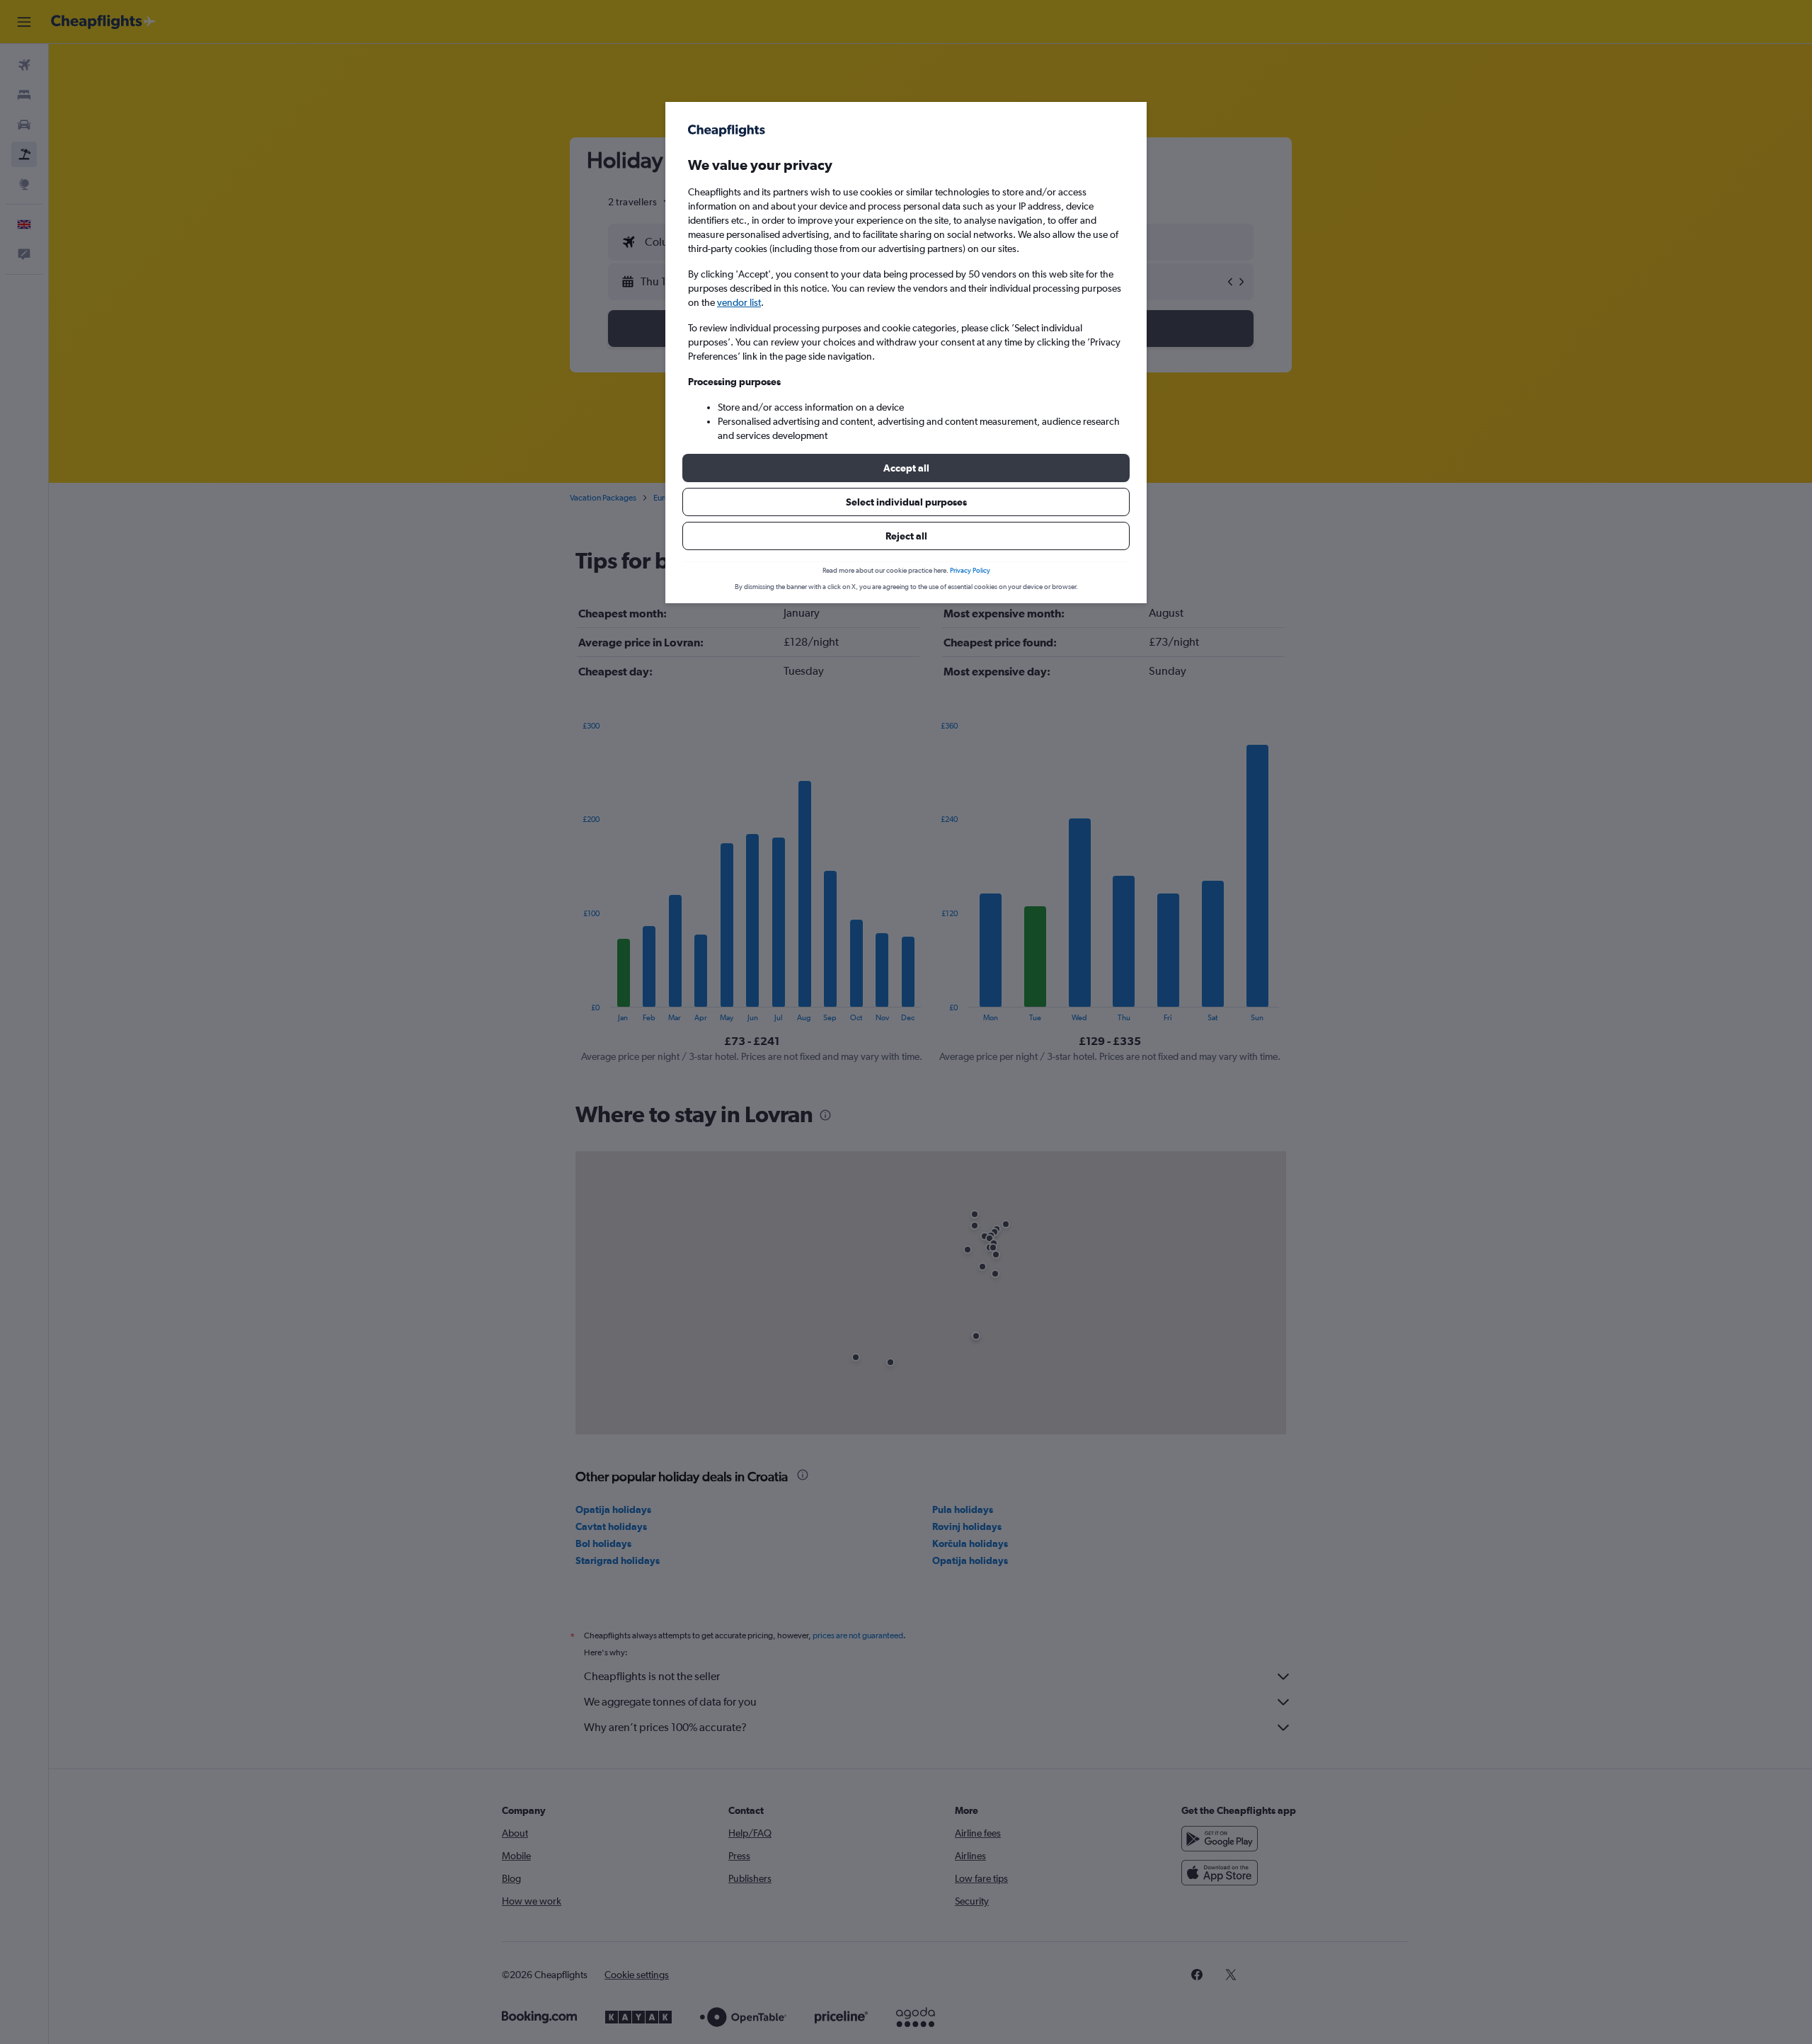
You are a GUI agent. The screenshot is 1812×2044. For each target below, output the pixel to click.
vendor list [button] (739, 302)
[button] (906, 468)
